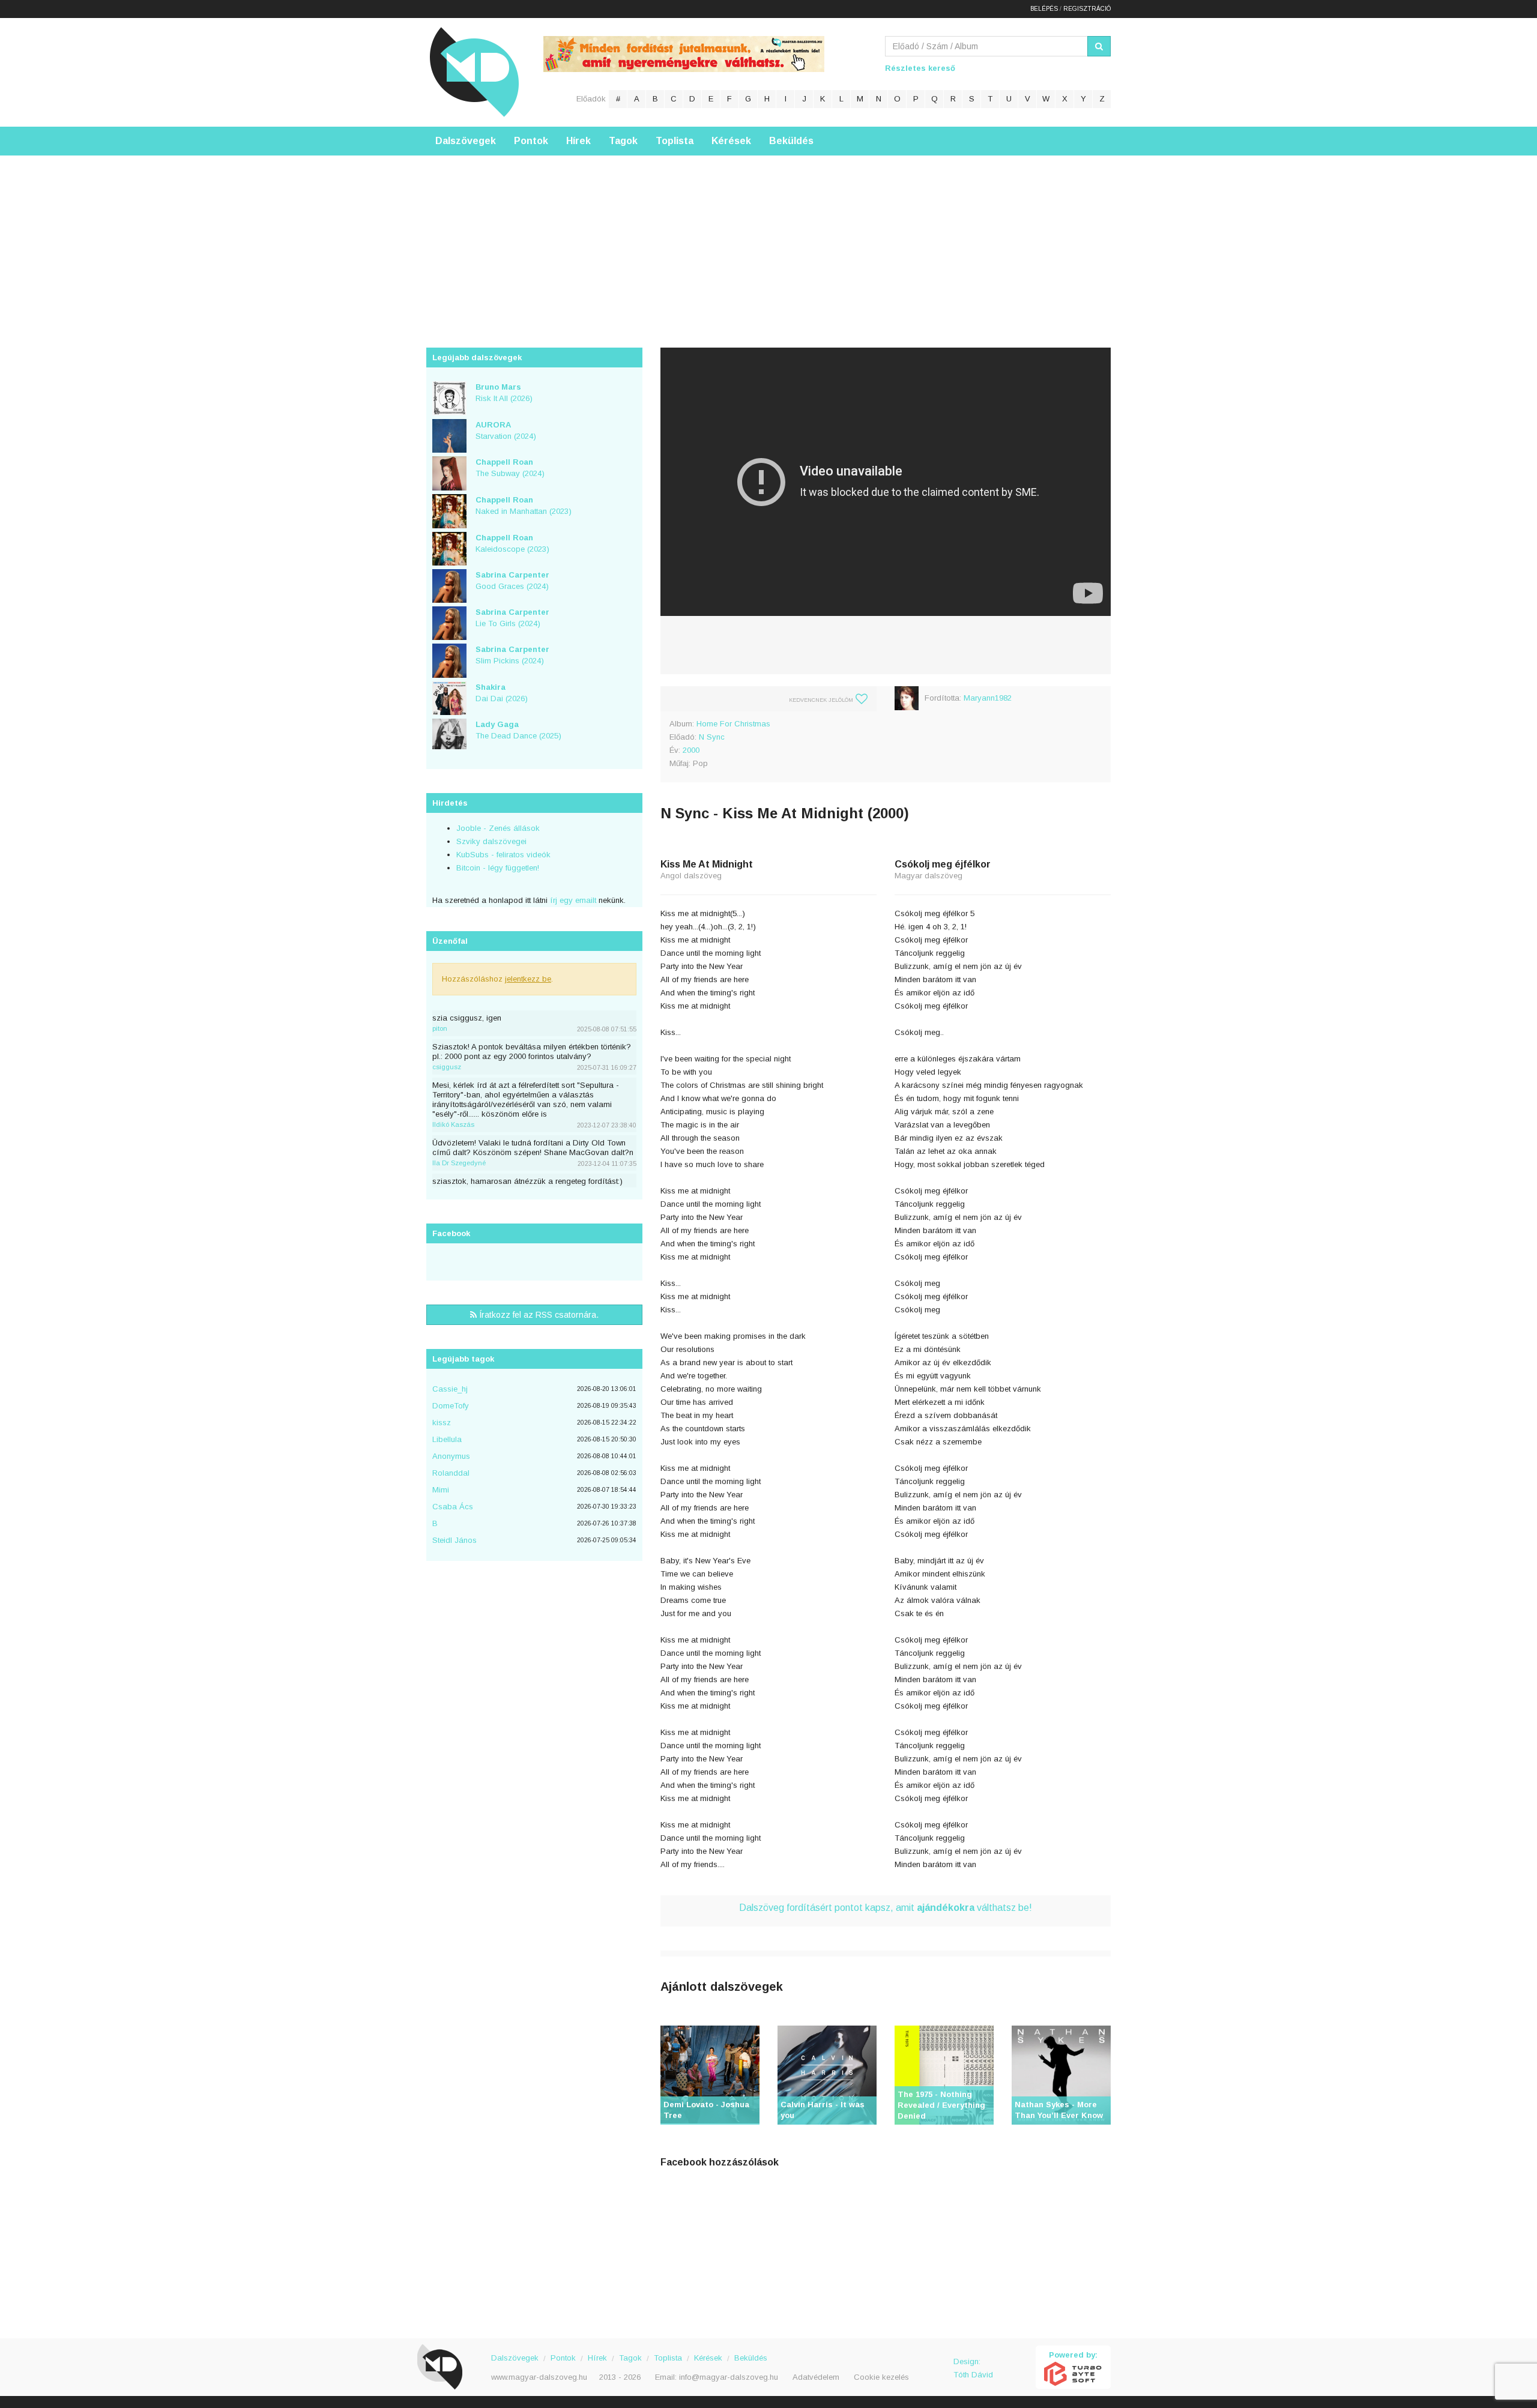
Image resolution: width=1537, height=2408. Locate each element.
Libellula (447, 1439)
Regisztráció (1087, 9)
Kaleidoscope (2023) (512, 543)
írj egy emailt (572, 900)
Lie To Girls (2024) (512, 618)
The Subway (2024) (510, 468)
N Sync (712, 737)
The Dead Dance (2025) (518, 730)
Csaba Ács (453, 1507)
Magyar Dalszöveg (474, 72)
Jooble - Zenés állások (498, 828)
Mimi (441, 1490)
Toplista (675, 141)
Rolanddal (451, 1473)
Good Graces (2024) (512, 581)
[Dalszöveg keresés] (1099, 46)
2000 (691, 750)
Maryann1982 (988, 698)
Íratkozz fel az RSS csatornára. (538, 1315)
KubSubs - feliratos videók (503, 855)
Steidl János (454, 1540)
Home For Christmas (733, 724)
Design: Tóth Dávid (973, 2368)
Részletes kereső (920, 68)
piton (440, 1028)
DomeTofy (451, 1406)
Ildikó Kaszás (453, 1124)
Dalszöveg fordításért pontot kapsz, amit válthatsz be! (886, 1908)
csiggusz (447, 1067)
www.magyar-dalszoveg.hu (539, 2377)
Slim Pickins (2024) (512, 655)
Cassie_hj (450, 1389)
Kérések (731, 141)
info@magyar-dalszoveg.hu (729, 2377)
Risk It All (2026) (504, 393)
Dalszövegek (466, 141)
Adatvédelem (816, 2377)
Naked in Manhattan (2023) (524, 505)
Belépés (1044, 9)
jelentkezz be (528, 979)
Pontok (531, 141)
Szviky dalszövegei (491, 841)
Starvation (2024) (506, 430)
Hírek (578, 141)
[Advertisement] (768, 240)
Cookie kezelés (881, 2377)
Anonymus (451, 1456)
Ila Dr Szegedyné (459, 1163)
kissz (442, 1423)
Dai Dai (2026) (502, 693)
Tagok (623, 141)
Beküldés (791, 141)
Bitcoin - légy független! (498, 868)
